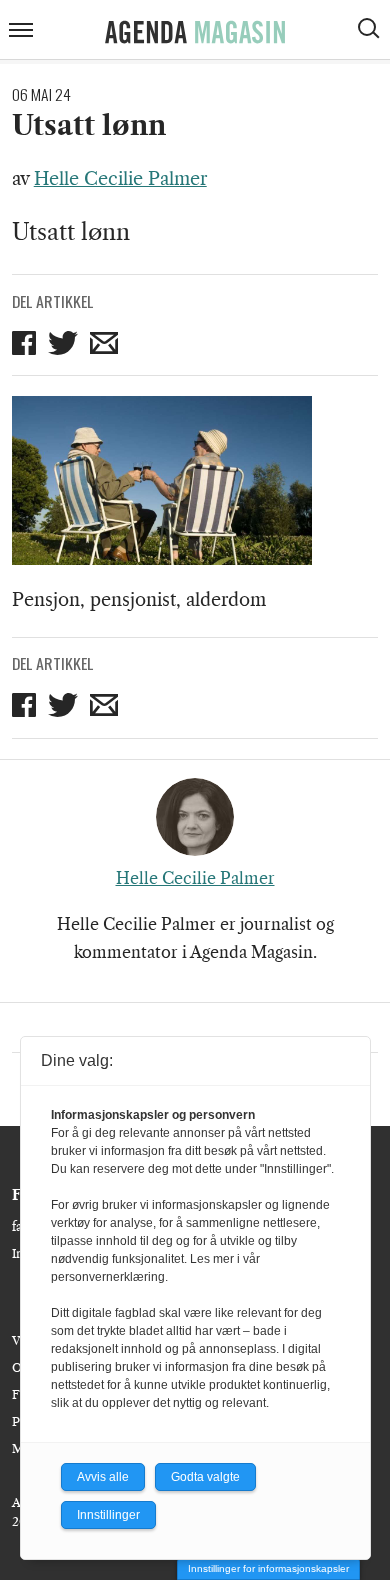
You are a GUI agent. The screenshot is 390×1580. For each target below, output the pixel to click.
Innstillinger (108, 1515)
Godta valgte (205, 1477)
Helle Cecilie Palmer (120, 179)
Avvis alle (103, 1477)
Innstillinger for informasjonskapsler (268, 1568)
